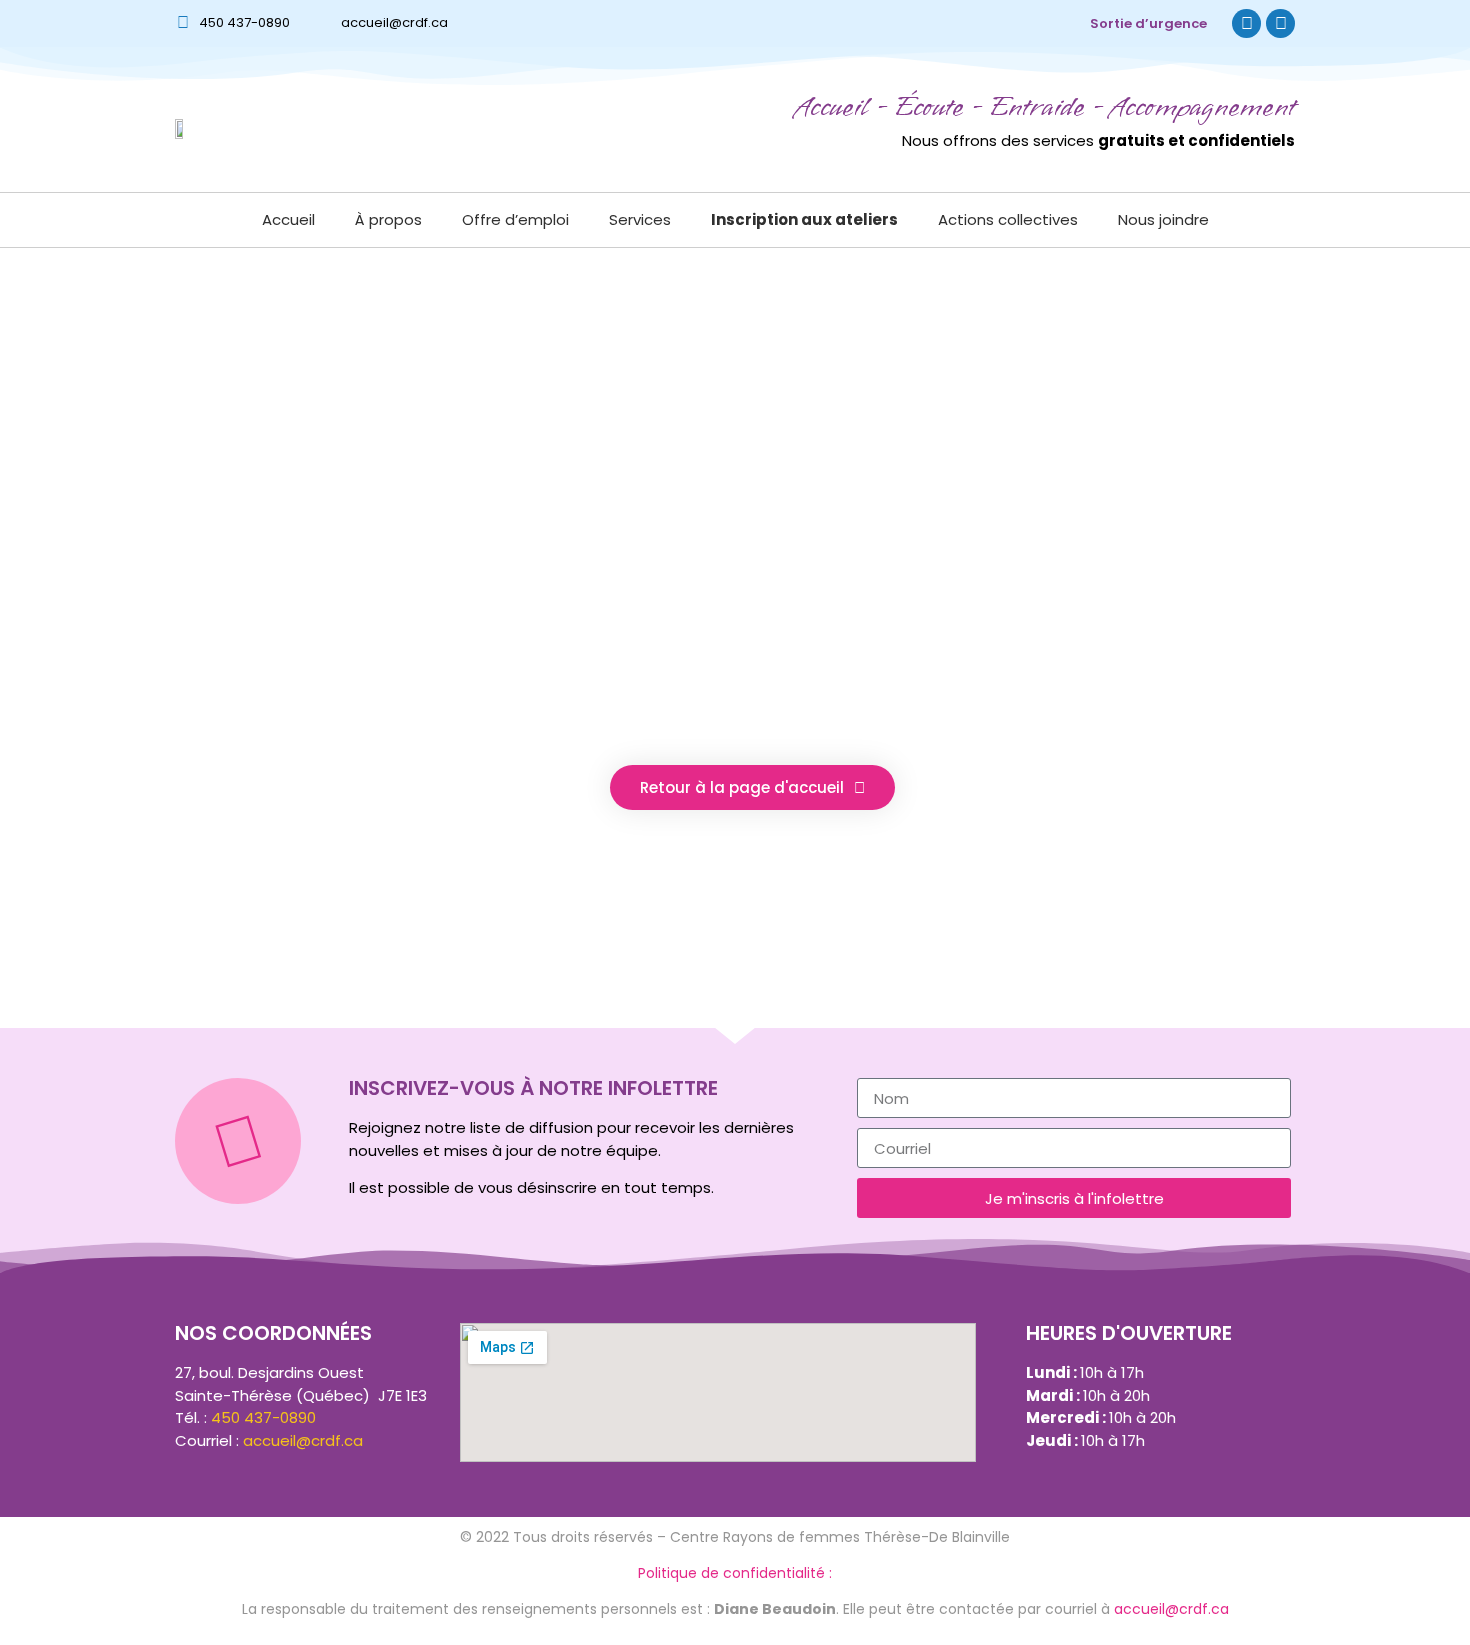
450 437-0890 (244, 22)
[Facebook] (1246, 23)
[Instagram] (1280, 23)
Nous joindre (1163, 219)
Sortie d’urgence (1148, 23)
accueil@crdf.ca (394, 22)
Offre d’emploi (515, 219)
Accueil (288, 219)
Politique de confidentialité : (735, 1573)
